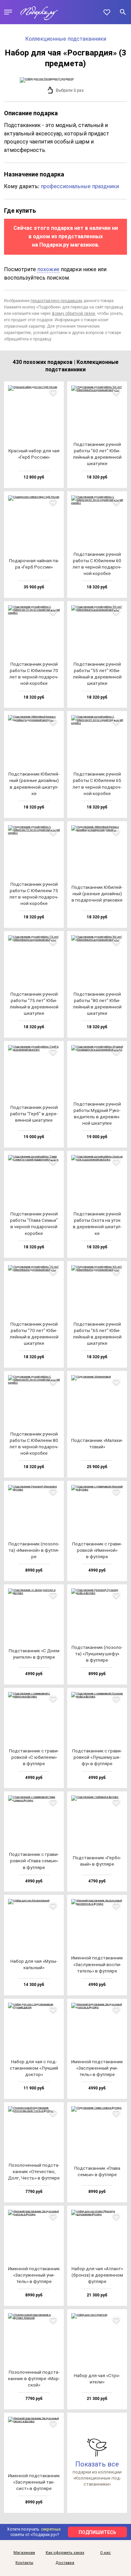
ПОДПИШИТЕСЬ (97, 2532)
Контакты (24, 2563)
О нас (105, 2553)
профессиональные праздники (80, 186)
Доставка (65, 2563)
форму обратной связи (73, 314)
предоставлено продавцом (56, 301)
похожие (48, 269)
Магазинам (24, 2553)
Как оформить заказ (65, 2553)
